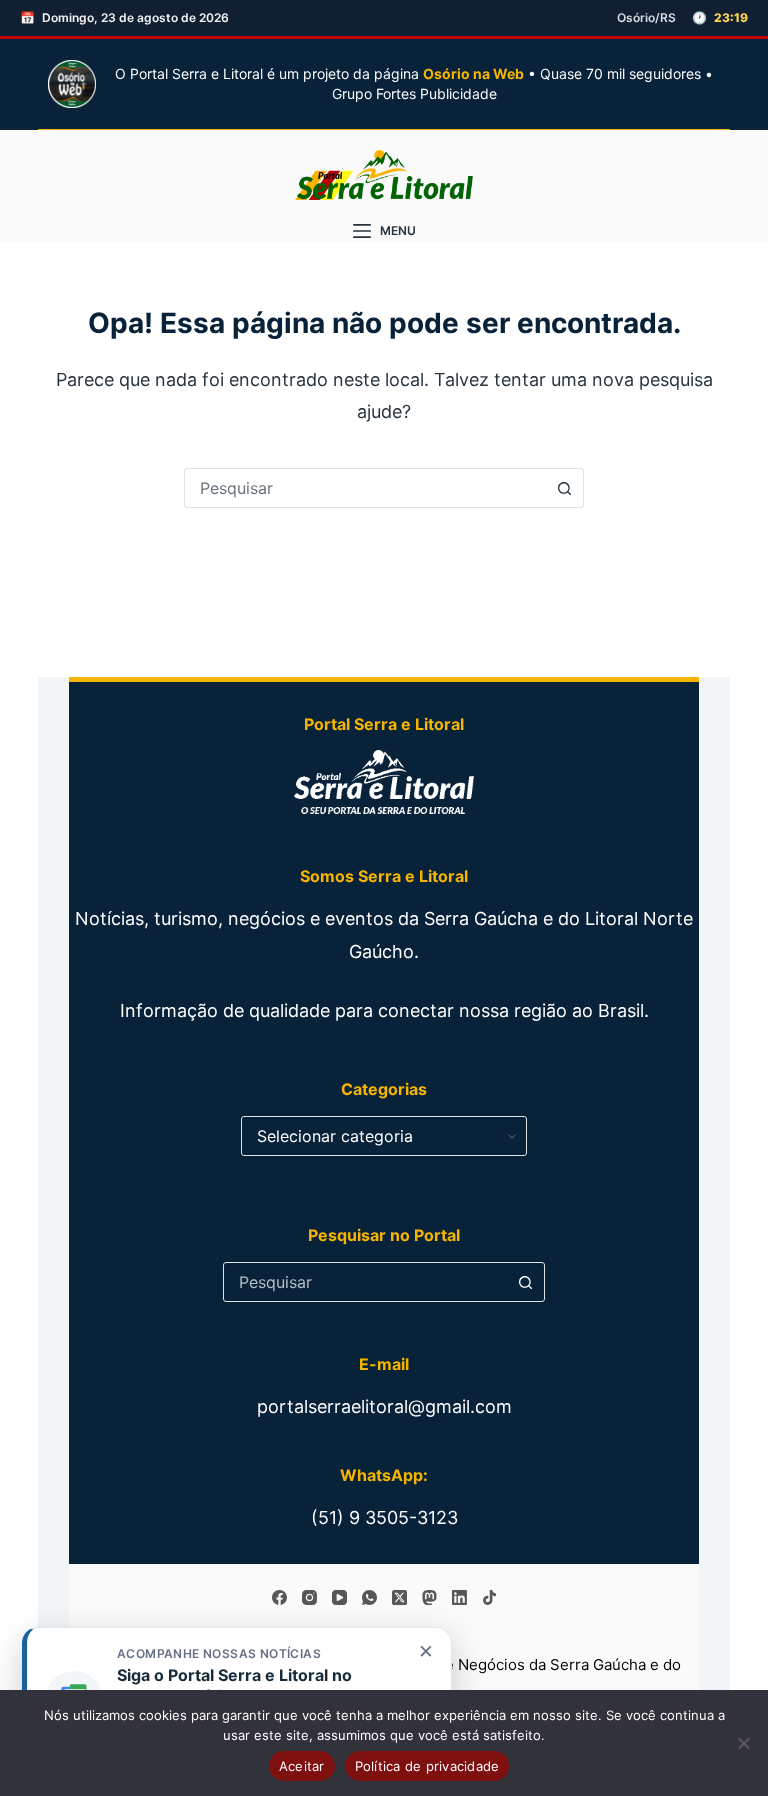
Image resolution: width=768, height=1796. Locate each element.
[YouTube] (339, 1597)
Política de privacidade (427, 1766)
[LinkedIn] (459, 1597)
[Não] (743, 1743)
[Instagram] (309, 1597)
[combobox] (365, 488)
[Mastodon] (429, 1597)
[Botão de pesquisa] (564, 488)
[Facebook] (279, 1597)
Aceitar (302, 1766)
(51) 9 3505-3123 (384, 1517)
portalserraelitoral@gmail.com (384, 1406)
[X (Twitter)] (399, 1597)
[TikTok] (489, 1597)
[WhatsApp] (369, 1597)
